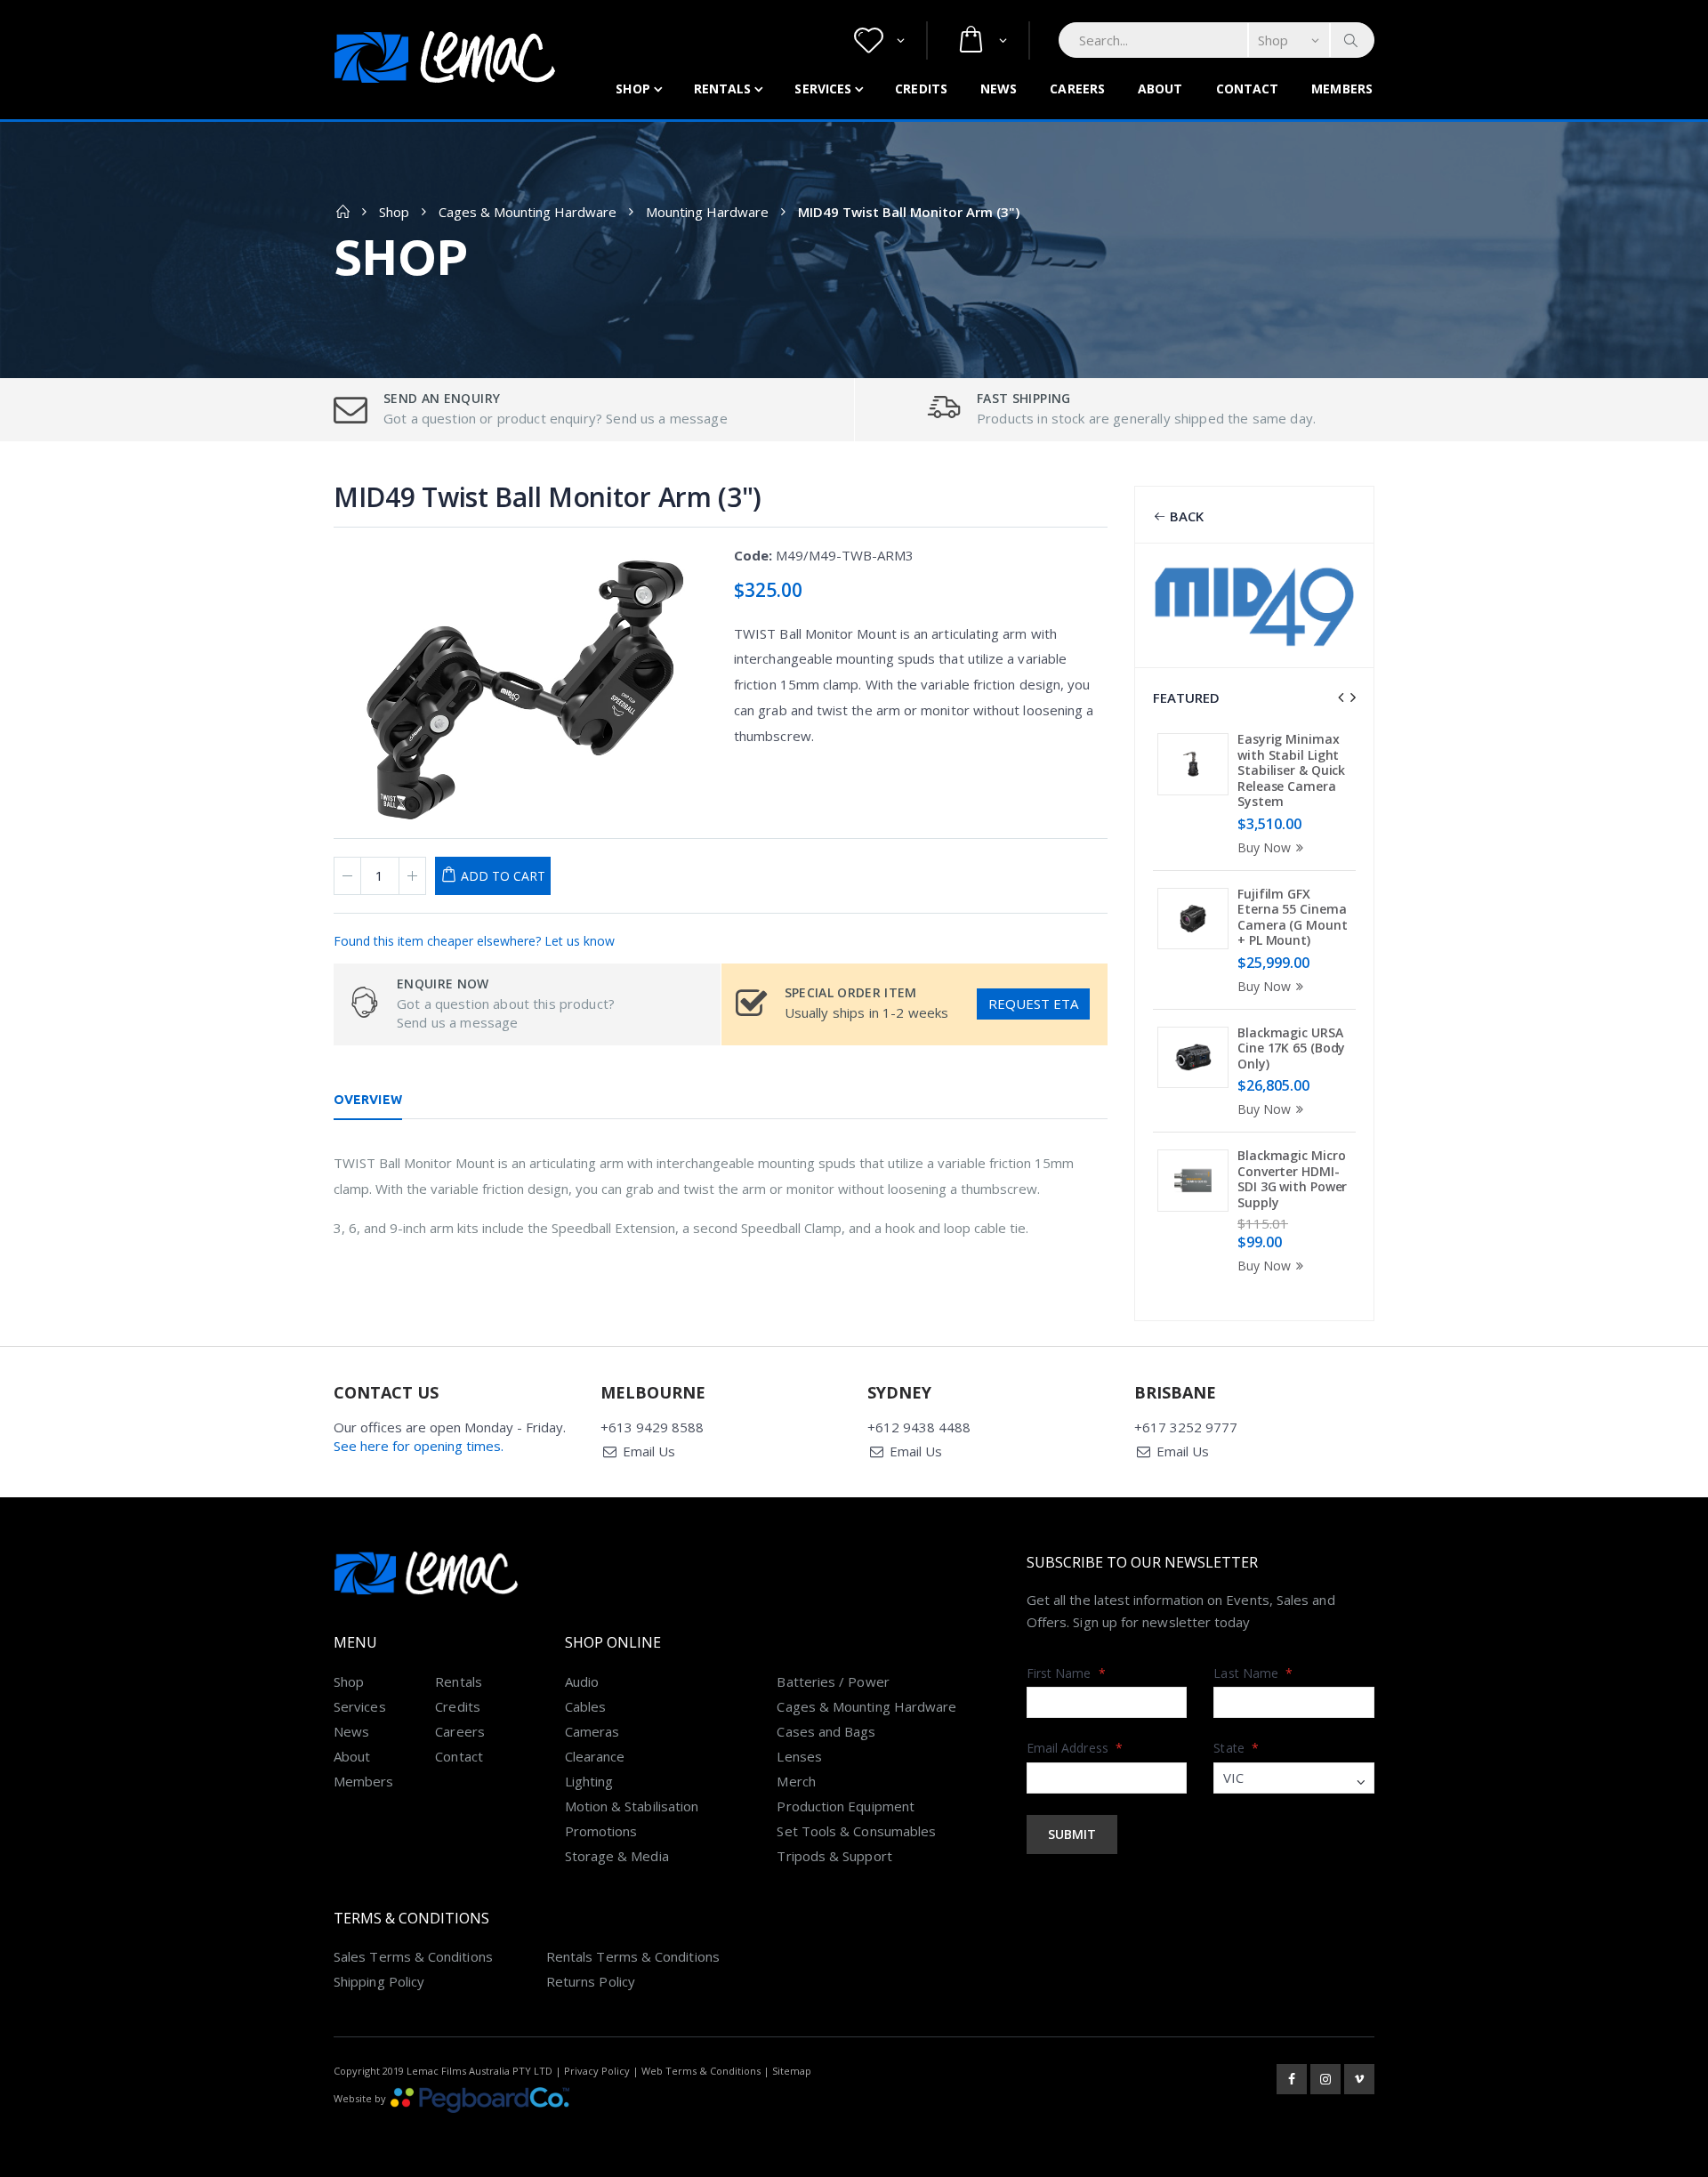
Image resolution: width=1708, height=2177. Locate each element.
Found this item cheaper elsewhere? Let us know (474, 941)
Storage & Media (617, 1856)
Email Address (1075, 1748)
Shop (632, 89)
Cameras (592, 1731)
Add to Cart (503, 876)
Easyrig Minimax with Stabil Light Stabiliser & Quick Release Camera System (1291, 770)
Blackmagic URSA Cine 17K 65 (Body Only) (1291, 1048)
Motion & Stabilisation (632, 1806)
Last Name (1253, 1673)
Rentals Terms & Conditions (633, 1956)
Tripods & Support (834, 1856)
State (1236, 1748)
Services (823, 89)
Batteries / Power (833, 1681)
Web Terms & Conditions (701, 2071)
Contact (1248, 89)
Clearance (595, 1756)
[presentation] (1341, 697)
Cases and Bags (826, 1731)
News (999, 89)
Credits (921, 89)
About (1160, 89)
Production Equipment (846, 1806)
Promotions (601, 1831)
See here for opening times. (419, 1446)
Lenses (799, 1756)
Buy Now (1264, 847)
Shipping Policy (379, 1981)
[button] (879, 40)
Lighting (589, 1781)
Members (1342, 89)
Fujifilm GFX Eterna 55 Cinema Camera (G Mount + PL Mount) (1293, 917)
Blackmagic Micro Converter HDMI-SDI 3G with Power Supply (1292, 1179)
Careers (1077, 89)
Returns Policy (591, 1981)
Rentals (723, 89)
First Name (1066, 1673)
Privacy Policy (597, 2071)
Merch (796, 1781)
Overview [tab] (368, 1100)
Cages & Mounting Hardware (528, 212)
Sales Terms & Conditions (413, 1956)
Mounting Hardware (707, 212)
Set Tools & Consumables (856, 1831)
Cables (585, 1706)
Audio (582, 1681)
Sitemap (792, 2071)
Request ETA (1033, 1004)
